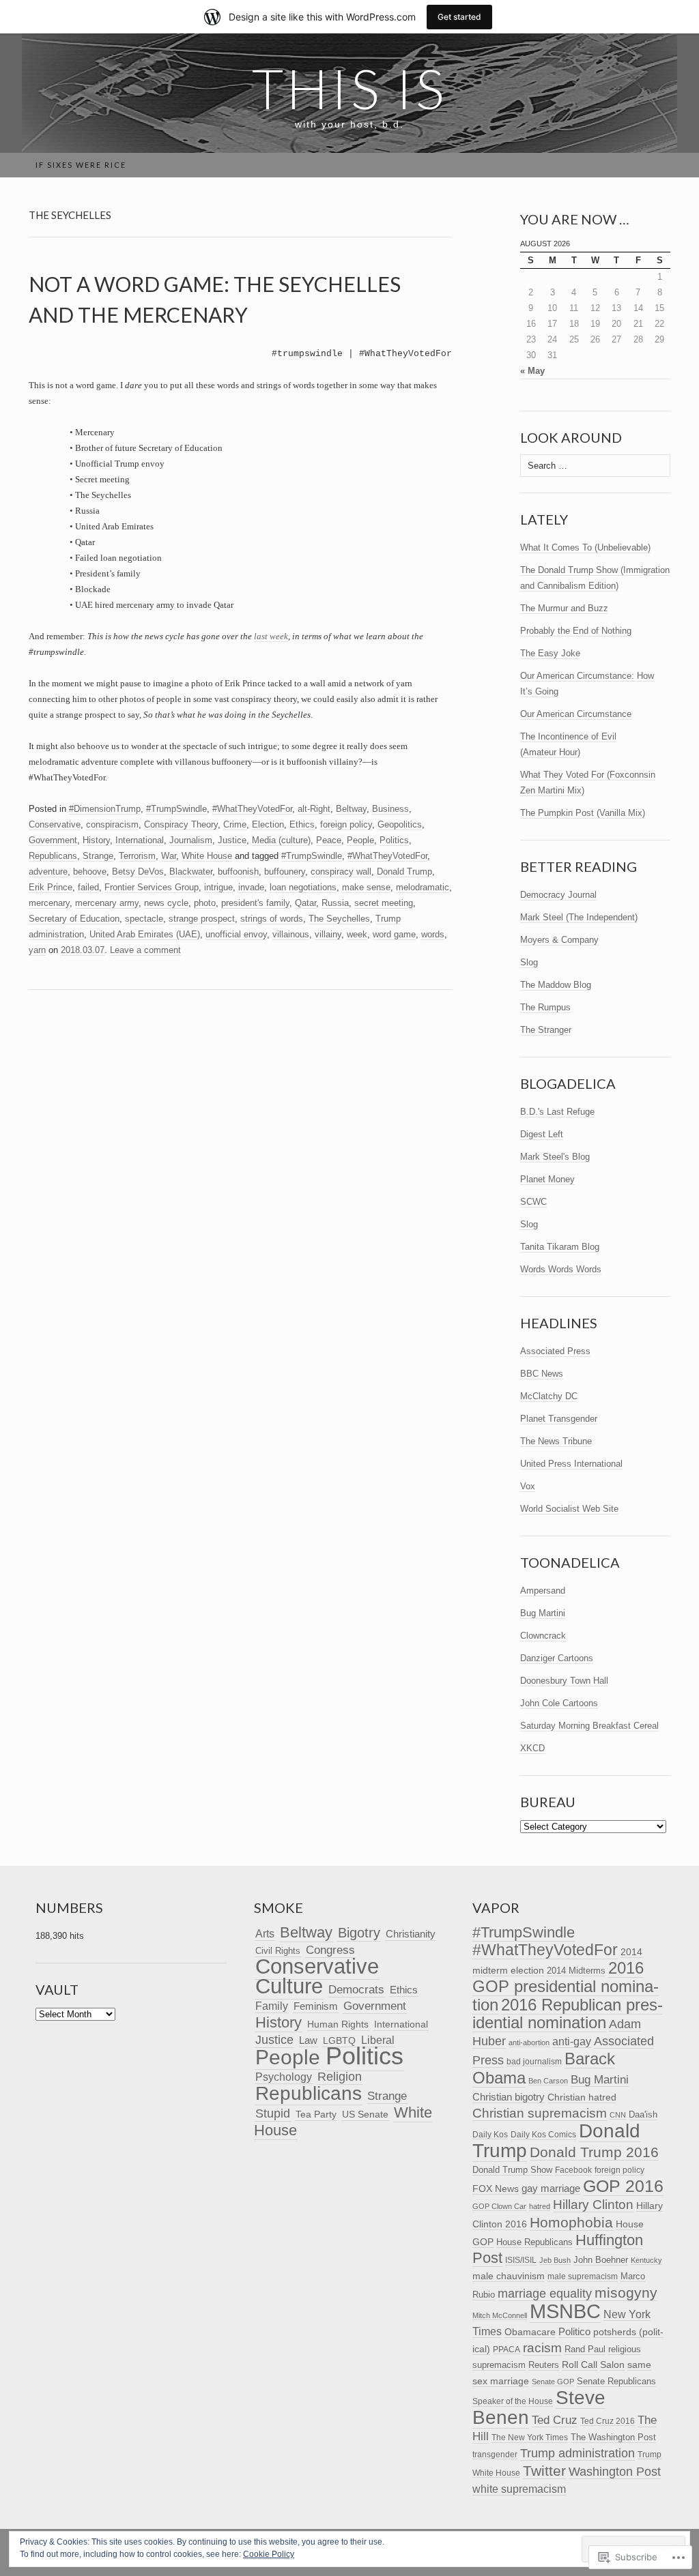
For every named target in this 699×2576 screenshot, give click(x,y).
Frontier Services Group (152, 887)
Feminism (316, 2006)
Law (308, 2040)
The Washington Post (613, 2437)
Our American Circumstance (576, 714)
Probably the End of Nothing (576, 631)
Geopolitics (400, 824)
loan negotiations (303, 887)
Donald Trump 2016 (594, 2152)
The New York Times (530, 2438)
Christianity (411, 1934)
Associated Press (555, 1351)
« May (532, 371)
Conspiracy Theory (181, 824)
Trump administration (577, 2453)
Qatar (305, 903)
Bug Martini (543, 1613)
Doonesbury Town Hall (564, 1681)
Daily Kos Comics (543, 2135)
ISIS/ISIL (521, 2260)
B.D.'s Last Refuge (557, 1112)
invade (251, 887)
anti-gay (572, 2041)
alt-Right (314, 809)
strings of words (272, 919)
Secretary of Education (74, 919)
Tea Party (316, 2114)
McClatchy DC (549, 1396)
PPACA (507, 2349)
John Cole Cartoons (559, 1703)
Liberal (378, 2040)
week (357, 934)
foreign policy (346, 824)
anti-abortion (529, 2043)
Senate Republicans (616, 2381)
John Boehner (601, 2260)
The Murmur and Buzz (564, 608)
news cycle (166, 903)
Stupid (273, 2113)
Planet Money (547, 1179)
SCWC (533, 1202)
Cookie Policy (269, 2554)
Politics (394, 840)
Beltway (351, 809)
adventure (48, 872)
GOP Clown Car (499, 2206)
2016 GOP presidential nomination (566, 1986)
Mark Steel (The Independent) (579, 917)
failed (88, 887)
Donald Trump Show (512, 2170)
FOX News (496, 2189)
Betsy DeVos (138, 872)
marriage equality (545, 2294)
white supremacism (519, 2489)
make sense (366, 887)
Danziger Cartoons (557, 1658)
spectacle (144, 919)
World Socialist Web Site (569, 1509)
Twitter (544, 2471)
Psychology (284, 2077)
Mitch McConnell (500, 2315)
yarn (37, 950)
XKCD (532, 1748)
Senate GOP (553, 2382)
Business (390, 809)
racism (542, 2348)
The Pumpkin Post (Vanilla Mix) (583, 813)
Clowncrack (543, 1636)
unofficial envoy (236, 934)
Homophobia (571, 2222)
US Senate (365, 2114)
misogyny (626, 2293)
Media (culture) (281, 840)
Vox (528, 1486)
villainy (328, 934)
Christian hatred (582, 2097)
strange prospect (202, 919)
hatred (540, 2206)
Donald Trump (404, 872)
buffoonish (238, 872)
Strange (98, 856)
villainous (291, 934)
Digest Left (542, 1134)
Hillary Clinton (593, 2205)
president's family (255, 903)
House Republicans (534, 2242)
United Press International (571, 1464)
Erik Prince (51, 887)
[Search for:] (663, 165)
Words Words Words (561, 1269)
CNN (618, 2115)
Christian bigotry (509, 2097)
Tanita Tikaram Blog (560, 1247)
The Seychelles (339, 919)
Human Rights (338, 2024)
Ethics (302, 824)
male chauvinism (509, 2276)
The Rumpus (545, 1007)
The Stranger (546, 1030)
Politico (574, 2332)
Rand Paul (585, 2349)
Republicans (53, 856)
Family (272, 2006)
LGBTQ (339, 2041)
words (433, 934)
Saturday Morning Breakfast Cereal (589, 1726)
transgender (495, 2455)
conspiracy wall (341, 872)
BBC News (542, 1374)
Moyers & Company (559, 940)
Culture (289, 1986)
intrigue (218, 887)
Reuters (544, 2365)
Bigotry (359, 1933)
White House (207, 856)
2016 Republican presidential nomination (568, 2014)
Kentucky (646, 2260)
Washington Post (615, 2471)
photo (205, 903)
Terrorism (137, 856)
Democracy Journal (558, 895)
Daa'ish (643, 2114)
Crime (235, 824)
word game (394, 934)
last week (271, 636)
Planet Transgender (559, 1419)
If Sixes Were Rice (81, 165)
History (96, 840)
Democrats (356, 1989)
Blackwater (191, 872)
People (360, 840)
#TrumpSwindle (176, 809)
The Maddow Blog (556, 985)
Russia (335, 903)
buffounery (285, 872)
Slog (529, 962)
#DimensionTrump (105, 809)
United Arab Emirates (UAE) (145, 934)
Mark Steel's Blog (555, 1157)
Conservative (55, 824)
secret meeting (384, 903)
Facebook (573, 2170)
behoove (90, 872)
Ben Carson (548, 2081)
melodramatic (423, 887)
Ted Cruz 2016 (608, 2421)
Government (53, 840)
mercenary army (107, 903)
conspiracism (112, 824)
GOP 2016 (623, 2186)
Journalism (191, 840)
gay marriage (551, 2188)
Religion (340, 2077)
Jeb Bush (555, 2260)
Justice (232, 840)
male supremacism (583, 2277)
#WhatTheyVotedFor (252, 809)
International (140, 840)
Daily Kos (490, 2134)
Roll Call (580, 2365)
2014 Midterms (576, 1971)
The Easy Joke (550, 653)
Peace (329, 840)
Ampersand (543, 1591)
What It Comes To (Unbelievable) (585, 547)
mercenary (49, 903)
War (169, 856)
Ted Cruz (555, 2420)
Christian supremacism (540, 2113)
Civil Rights (278, 1951)
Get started (459, 17)
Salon (612, 2365)
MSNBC (565, 2311)
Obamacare (530, 2332)
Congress (330, 1950)
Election (268, 824)
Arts (265, 1934)
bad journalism (534, 2062)
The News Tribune (556, 1441)
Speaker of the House (513, 2401)
